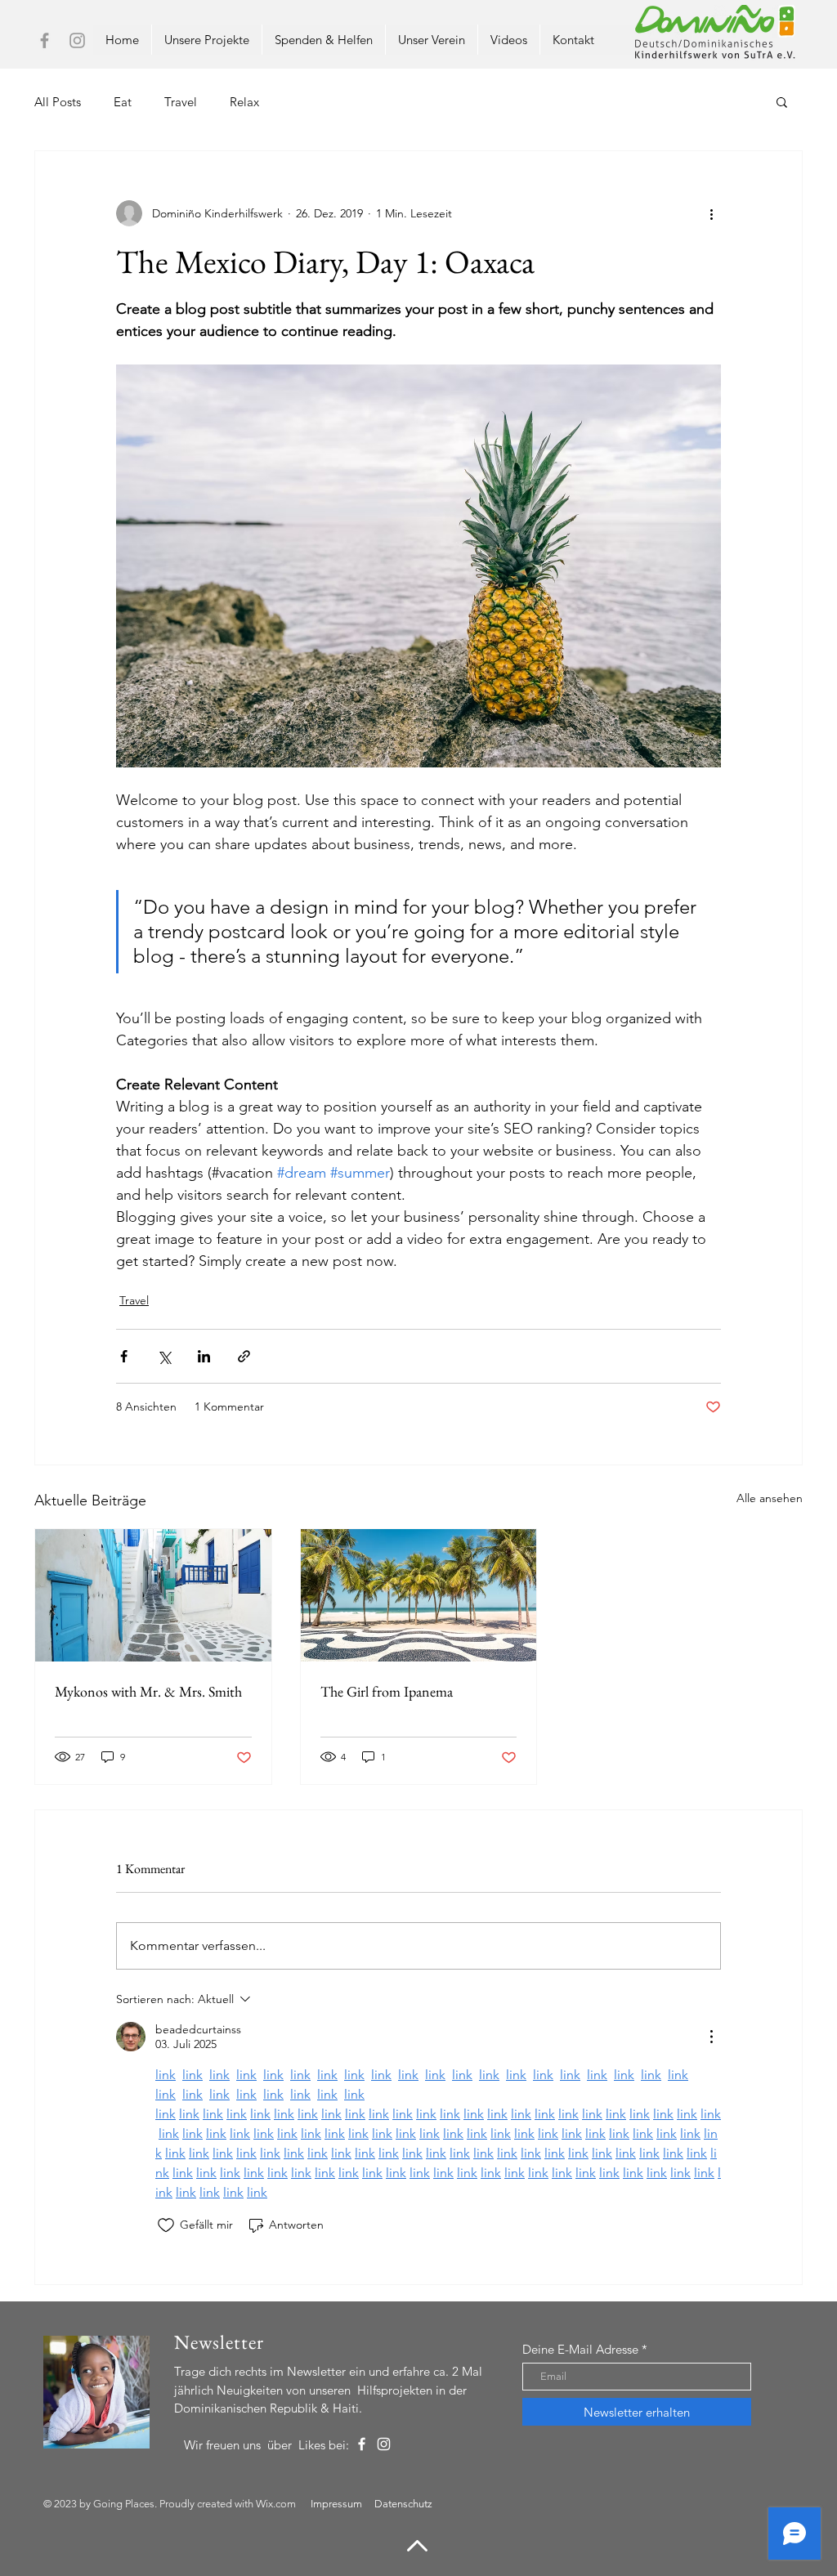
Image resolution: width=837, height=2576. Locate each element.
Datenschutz (403, 2504)
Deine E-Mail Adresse (580, 2349)
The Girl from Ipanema (387, 1691)
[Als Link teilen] (244, 1356)
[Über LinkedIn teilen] (204, 1356)
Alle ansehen (770, 1498)
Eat (123, 102)
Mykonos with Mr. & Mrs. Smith (148, 1691)
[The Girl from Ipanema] (419, 1595)
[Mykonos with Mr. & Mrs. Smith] (153, 1595)
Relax (244, 102)
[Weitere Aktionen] (711, 213)
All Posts (58, 102)
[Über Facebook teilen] (124, 1356)
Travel (181, 102)
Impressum (336, 2504)
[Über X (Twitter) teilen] (164, 1356)
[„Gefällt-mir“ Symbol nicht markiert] (166, 2225)
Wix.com (276, 2504)
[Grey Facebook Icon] (45, 40)
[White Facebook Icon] (362, 2444)
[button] (782, 101)
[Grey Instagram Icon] (77, 40)
